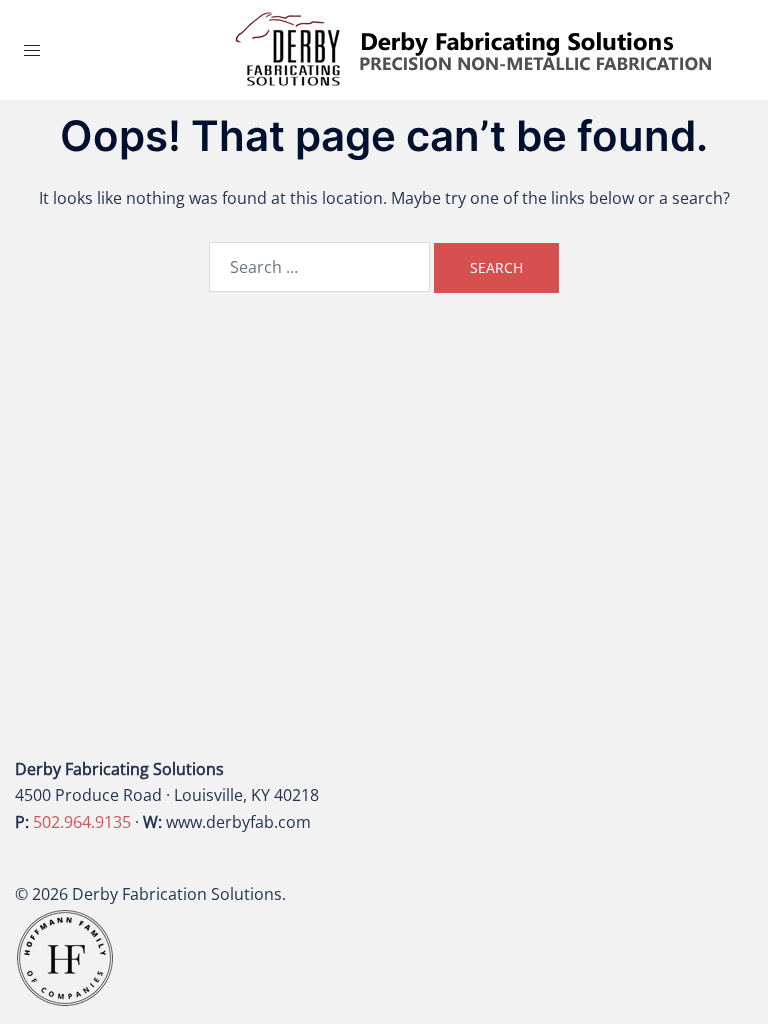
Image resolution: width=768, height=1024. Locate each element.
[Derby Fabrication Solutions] (474, 48)
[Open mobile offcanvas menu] (32, 50)
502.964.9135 (82, 822)
